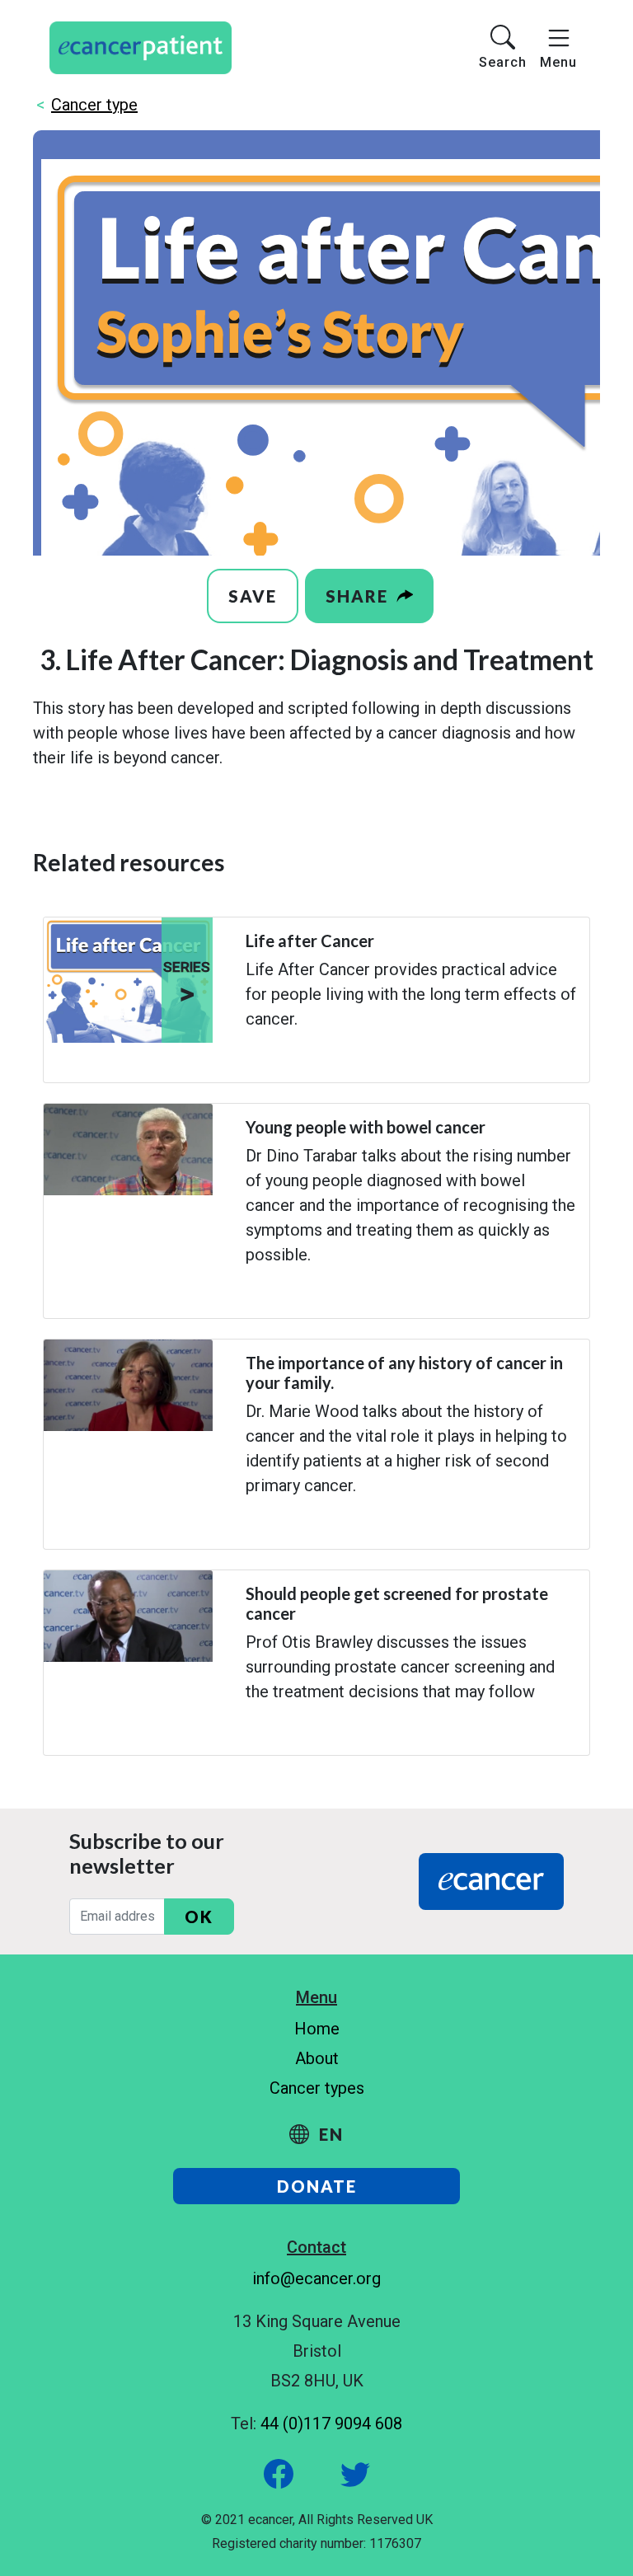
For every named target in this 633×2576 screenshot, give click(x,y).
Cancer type (94, 105)
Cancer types (317, 2088)
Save (253, 596)
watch (261, 1062)
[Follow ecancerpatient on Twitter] (337, 2473)
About (317, 2058)
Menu (558, 62)
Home (317, 2029)
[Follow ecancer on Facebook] (281, 2473)
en (329, 2134)
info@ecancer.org (316, 2278)
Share (359, 596)
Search (503, 62)
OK (199, 1917)
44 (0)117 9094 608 (331, 2424)
